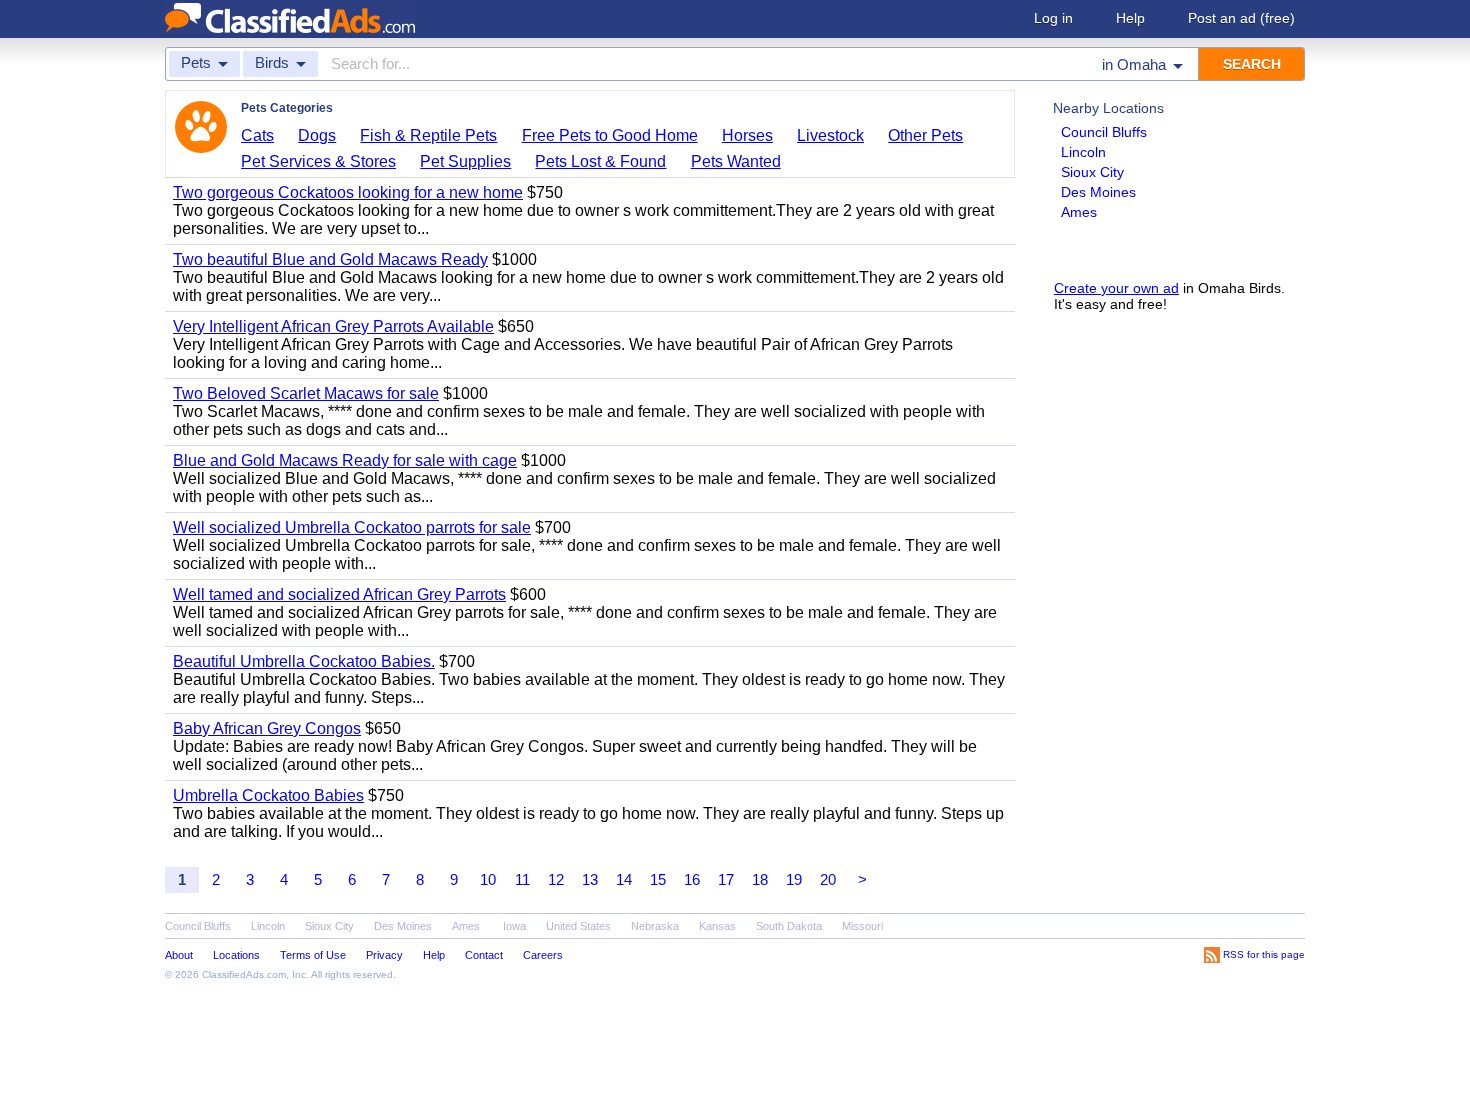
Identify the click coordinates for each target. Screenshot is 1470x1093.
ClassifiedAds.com (244, 974)
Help (1130, 18)
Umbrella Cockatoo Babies (268, 795)
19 (794, 879)
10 (488, 879)
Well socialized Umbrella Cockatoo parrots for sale (352, 527)
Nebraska (655, 926)
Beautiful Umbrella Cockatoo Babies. (304, 661)
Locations (236, 955)
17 (726, 879)
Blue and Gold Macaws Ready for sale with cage (345, 460)
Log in (1053, 18)
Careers (543, 955)
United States (578, 926)
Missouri (862, 926)
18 (760, 879)
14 (624, 879)
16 (692, 879)
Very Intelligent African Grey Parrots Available (333, 326)
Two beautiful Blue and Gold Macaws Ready (330, 259)
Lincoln (1083, 152)
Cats (257, 135)
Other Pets (925, 135)
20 (828, 879)
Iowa (514, 926)
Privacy (384, 955)
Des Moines (1098, 192)
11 (522, 879)
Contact (484, 955)
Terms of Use (313, 955)
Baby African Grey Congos (267, 728)
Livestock (830, 135)
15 (658, 879)
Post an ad (1241, 18)
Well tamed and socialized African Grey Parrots (339, 594)
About (179, 955)
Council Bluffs (1104, 132)
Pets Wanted (736, 161)
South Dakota (789, 926)
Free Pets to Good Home (610, 135)
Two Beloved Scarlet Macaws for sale (306, 393)
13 (590, 879)
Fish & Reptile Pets (428, 135)
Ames (1079, 212)
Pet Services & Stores (318, 161)
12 (556, 879)
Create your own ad (1116, 288)
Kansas (717, 926)
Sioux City (1092, 172)
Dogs (317, 135)
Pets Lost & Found (600, 161)
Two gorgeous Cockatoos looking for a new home (348, 192)
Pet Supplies (465, 161)
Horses (747, 135)
